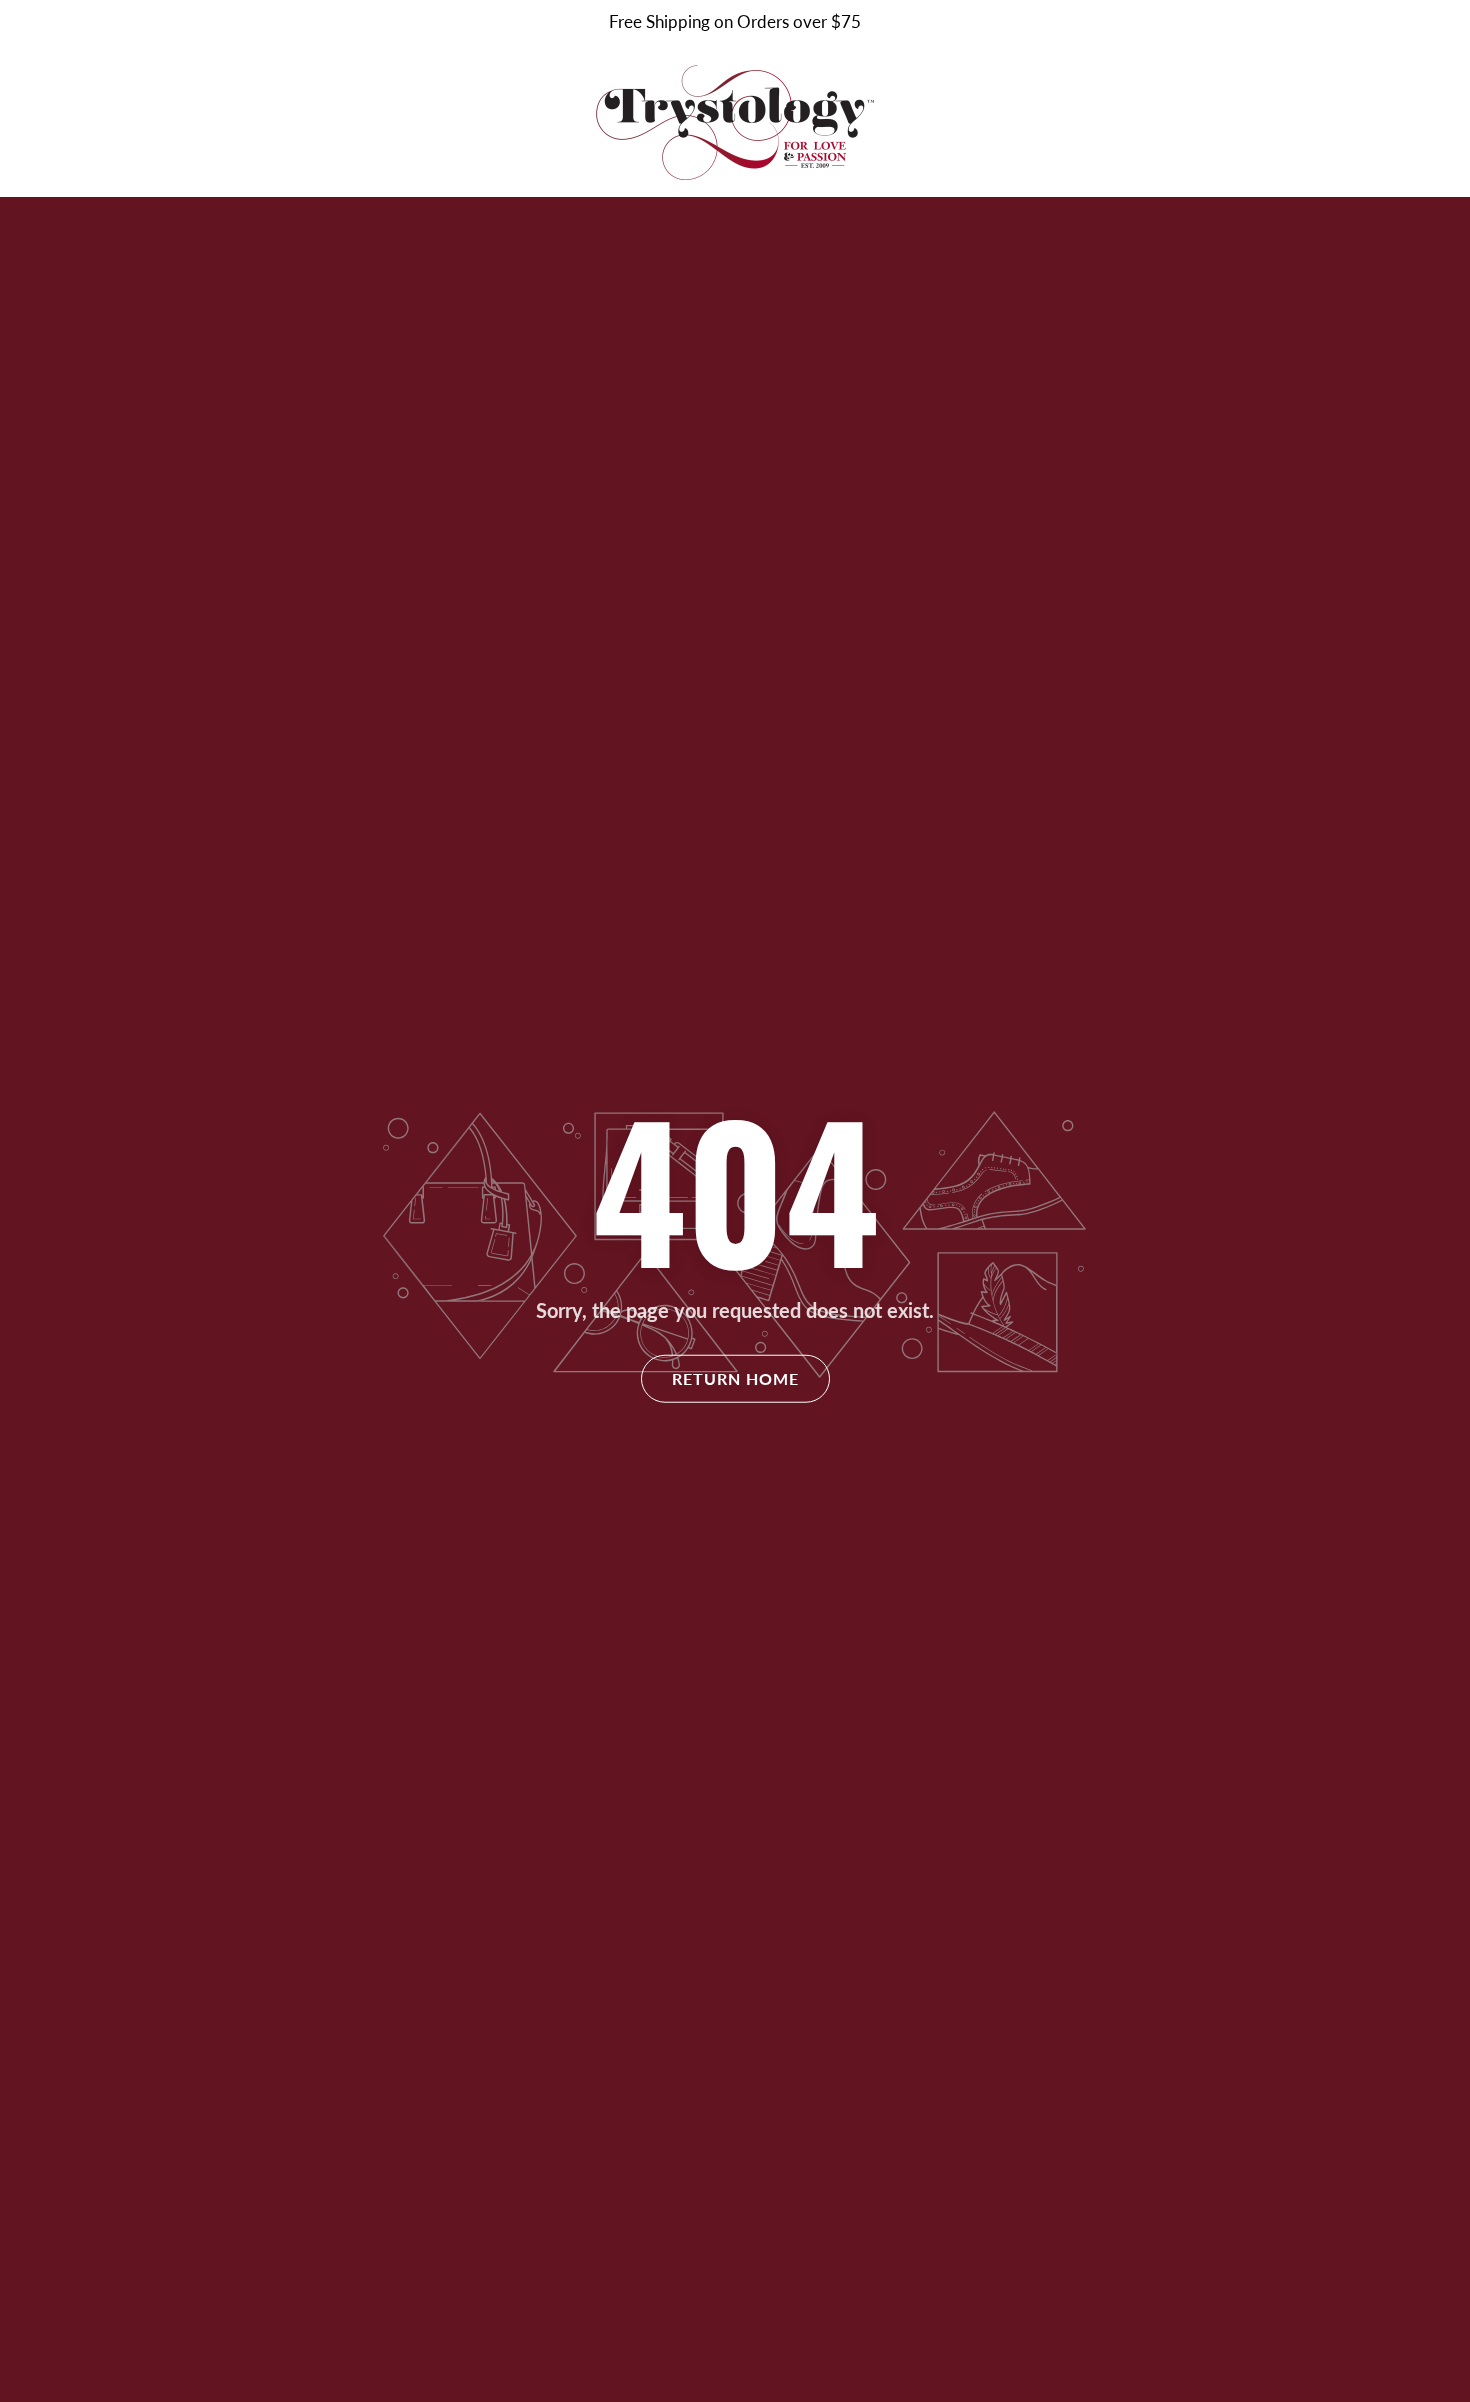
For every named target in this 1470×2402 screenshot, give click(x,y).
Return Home (735, 1378)
